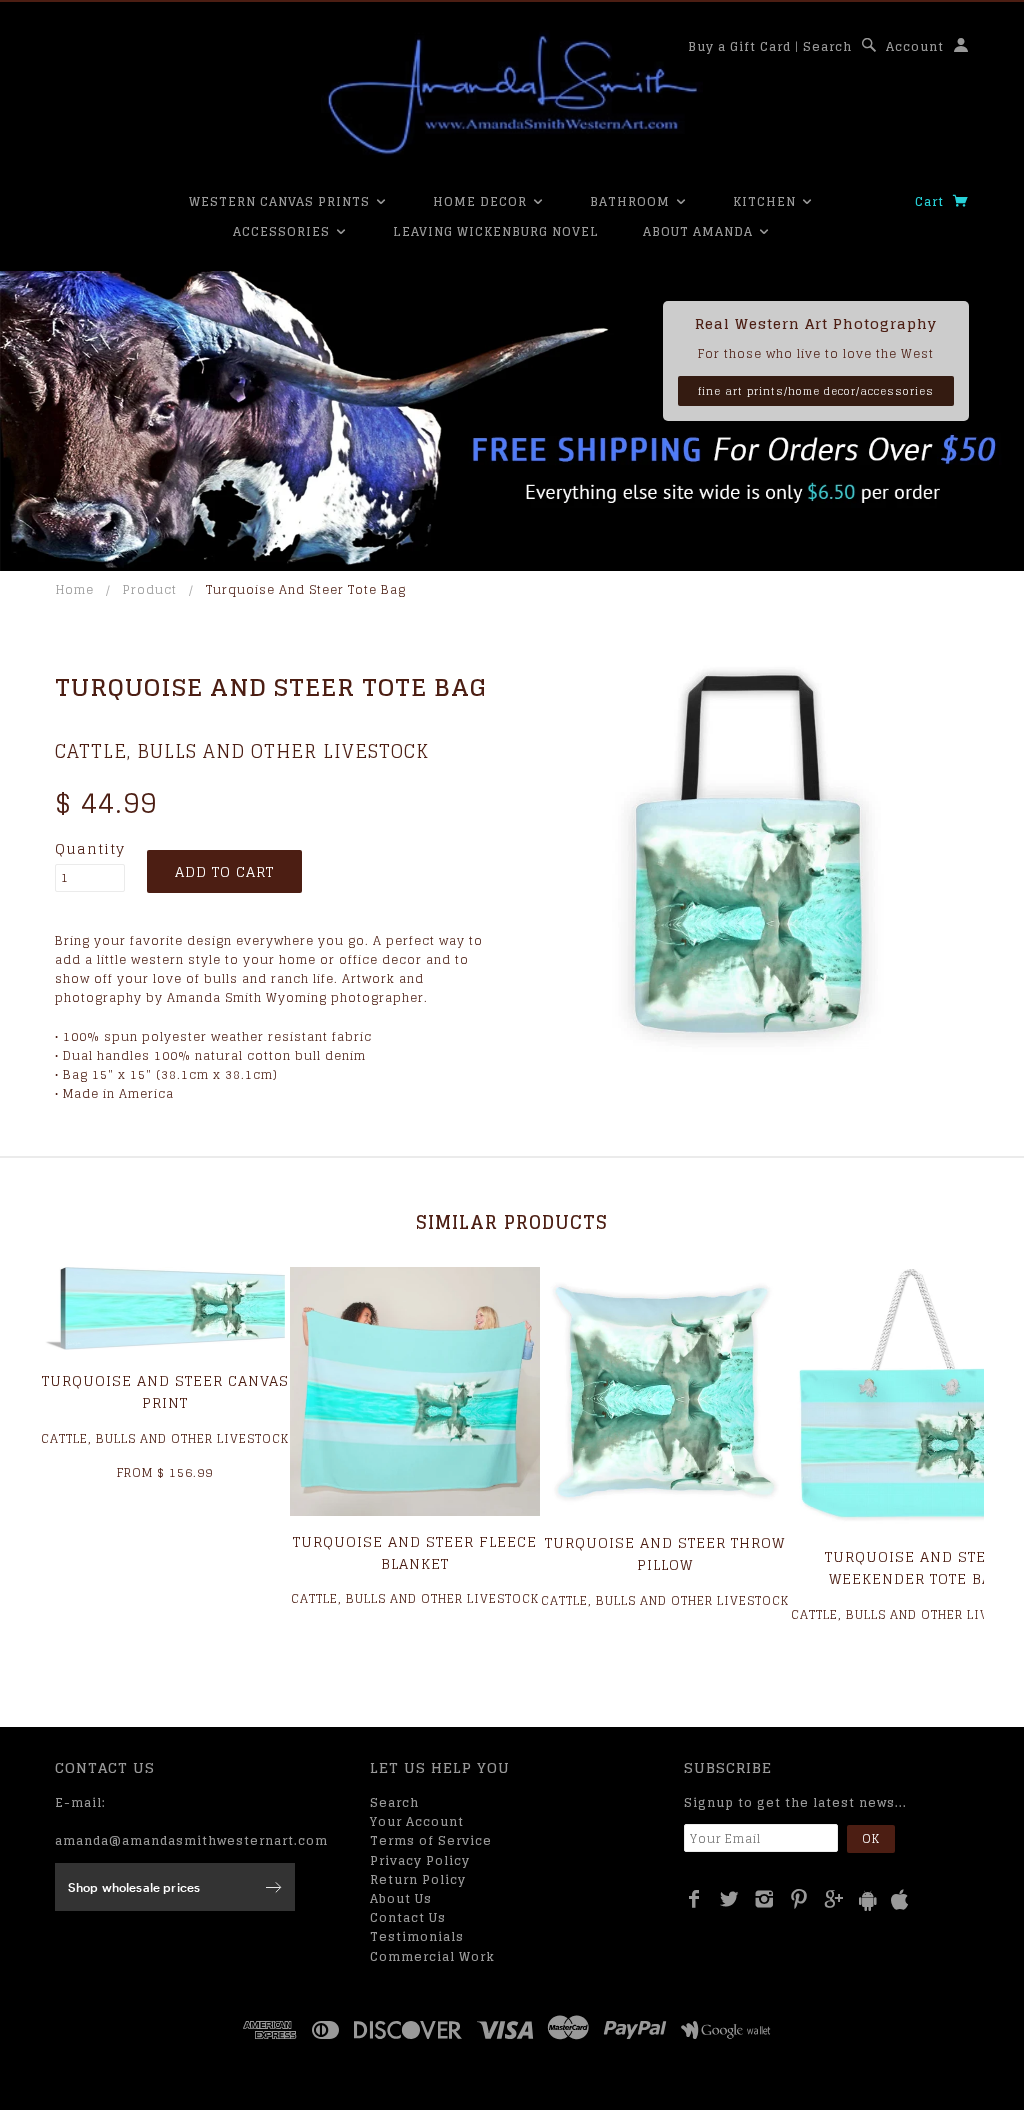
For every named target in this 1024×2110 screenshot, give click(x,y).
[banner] (512, 95)
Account (915, 46)
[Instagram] (764, 1899)
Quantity (90, 849)
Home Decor (482, 201)
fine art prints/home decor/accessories (816, 391)
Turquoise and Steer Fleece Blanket (415, 1552)
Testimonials (417, 1936)
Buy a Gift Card (739, 46)
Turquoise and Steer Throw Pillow (665, 1553)
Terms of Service (431, 1840)
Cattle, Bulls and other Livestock (242, 751)
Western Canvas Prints (281, 201)
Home (75, 589)
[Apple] (900, 1900)
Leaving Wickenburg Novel (496, 231)
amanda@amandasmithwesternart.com (191, 1840)
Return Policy (418, 1879)
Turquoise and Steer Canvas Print (165, 1391)
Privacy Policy (420, 1860)
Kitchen (766, 201)
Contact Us (408, 1917)
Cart (931, 201)
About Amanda (700, 231)
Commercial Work (432, 1956)
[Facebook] (694, 1899)
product (150, 589)
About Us (401, 1898)
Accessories (283, 231)
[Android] (868, 1900)
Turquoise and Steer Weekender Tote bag (915, 1567)
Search (827, 46)
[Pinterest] (799, 1899)
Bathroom (632, 201)
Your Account (417, 1821)
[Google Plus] (834, 1899)
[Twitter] (729, 1899)
